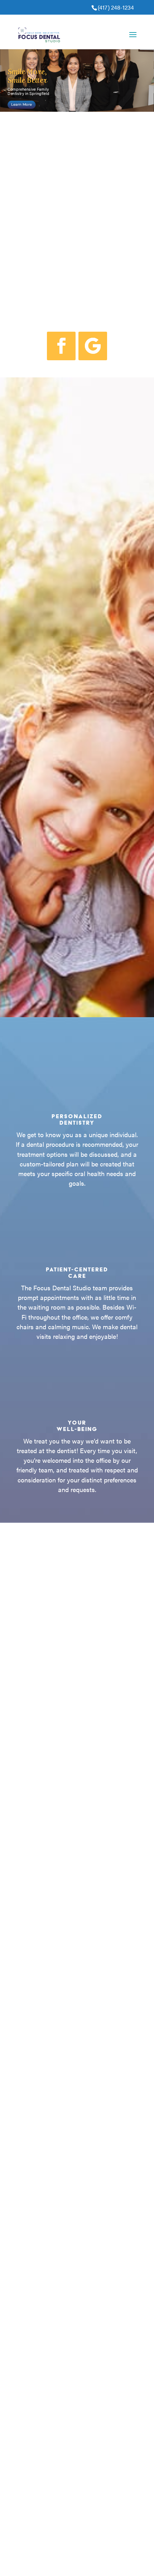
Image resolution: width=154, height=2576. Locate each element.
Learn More (21, 105)
